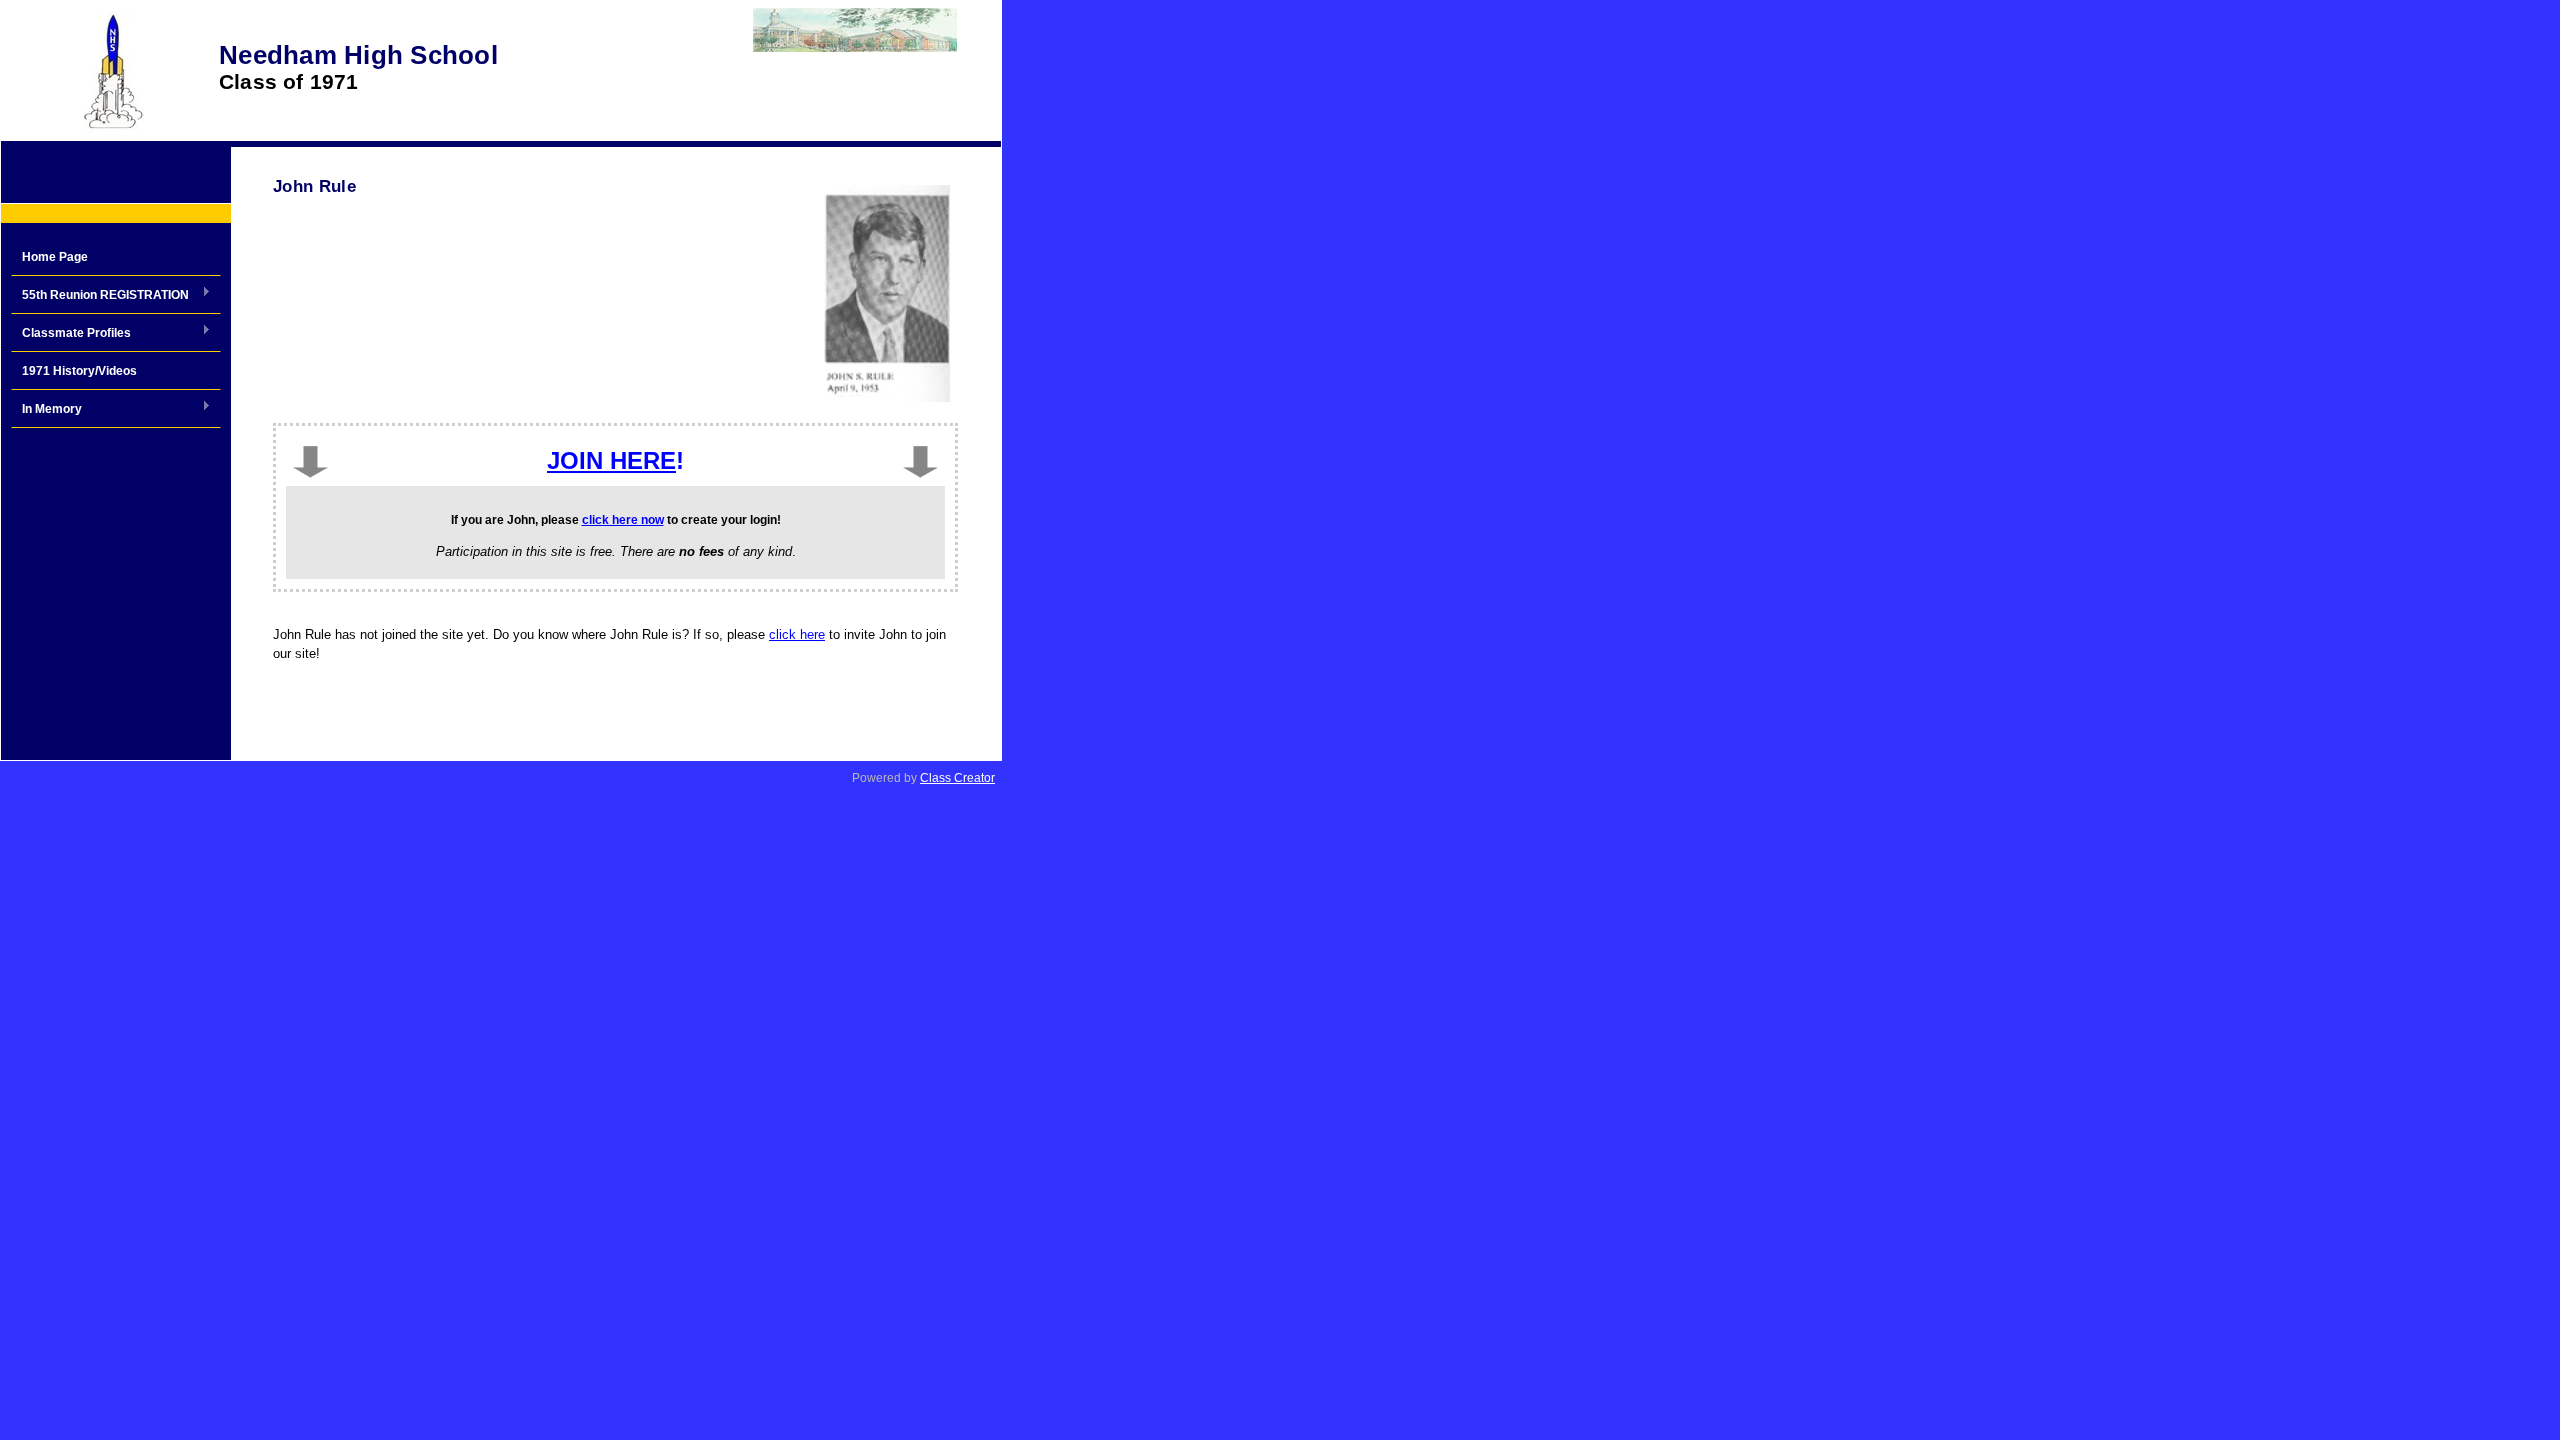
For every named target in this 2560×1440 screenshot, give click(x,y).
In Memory (46, 410)
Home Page (55, 257)
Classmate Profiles (71, 334)
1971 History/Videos (79, 371)
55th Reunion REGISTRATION (100, 296)
